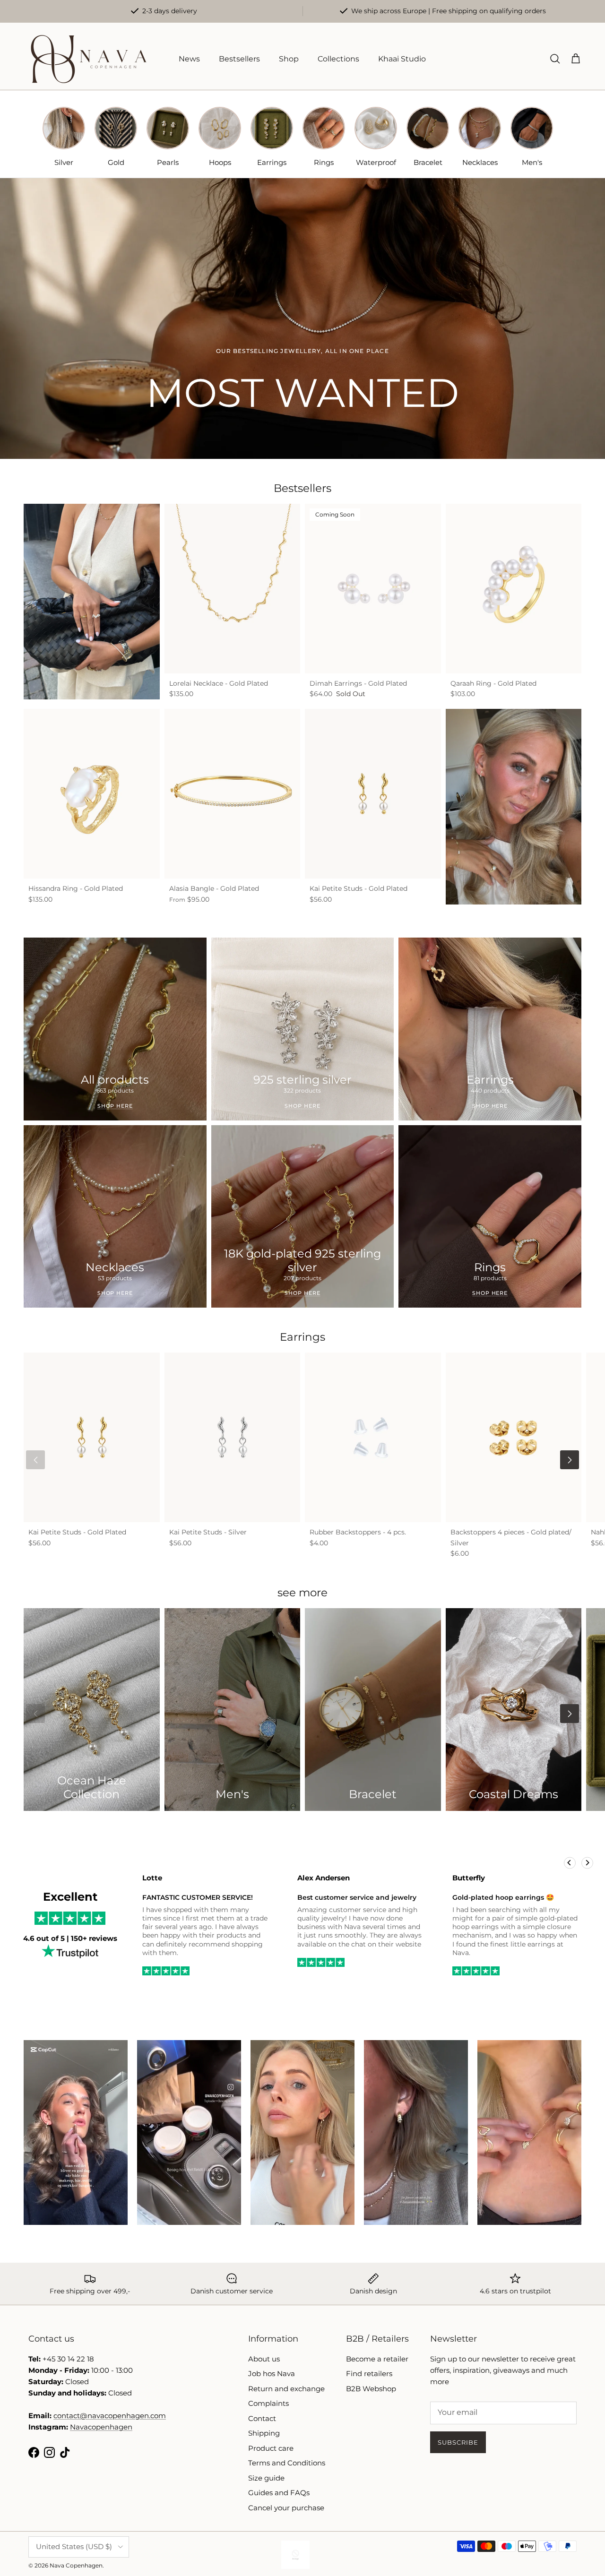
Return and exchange (286, 2389)
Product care (271, 2448)
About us (264, 2359)
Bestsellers (239, 59)
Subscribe (458, 2442)
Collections (338, 59)
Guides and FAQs (279, 2493)
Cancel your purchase (286, 2508)
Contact (262, 2418)
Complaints (268, 2403)
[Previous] (570, 1863)
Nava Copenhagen (76, 2565)
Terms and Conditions (287, 2463)
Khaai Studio (402, 59)
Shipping (264, 2433)
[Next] (587, 1863)
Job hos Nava (272, 2374)
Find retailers (369, 2374)
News (189, 59)
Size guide (266, 2478)
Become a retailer (377, 2359)
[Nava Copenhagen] (89, 59)
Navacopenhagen (101, 2427)
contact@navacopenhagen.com (110, 2416)
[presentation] (35, 1460)
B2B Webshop (371, 2389)
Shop (289, 59)
